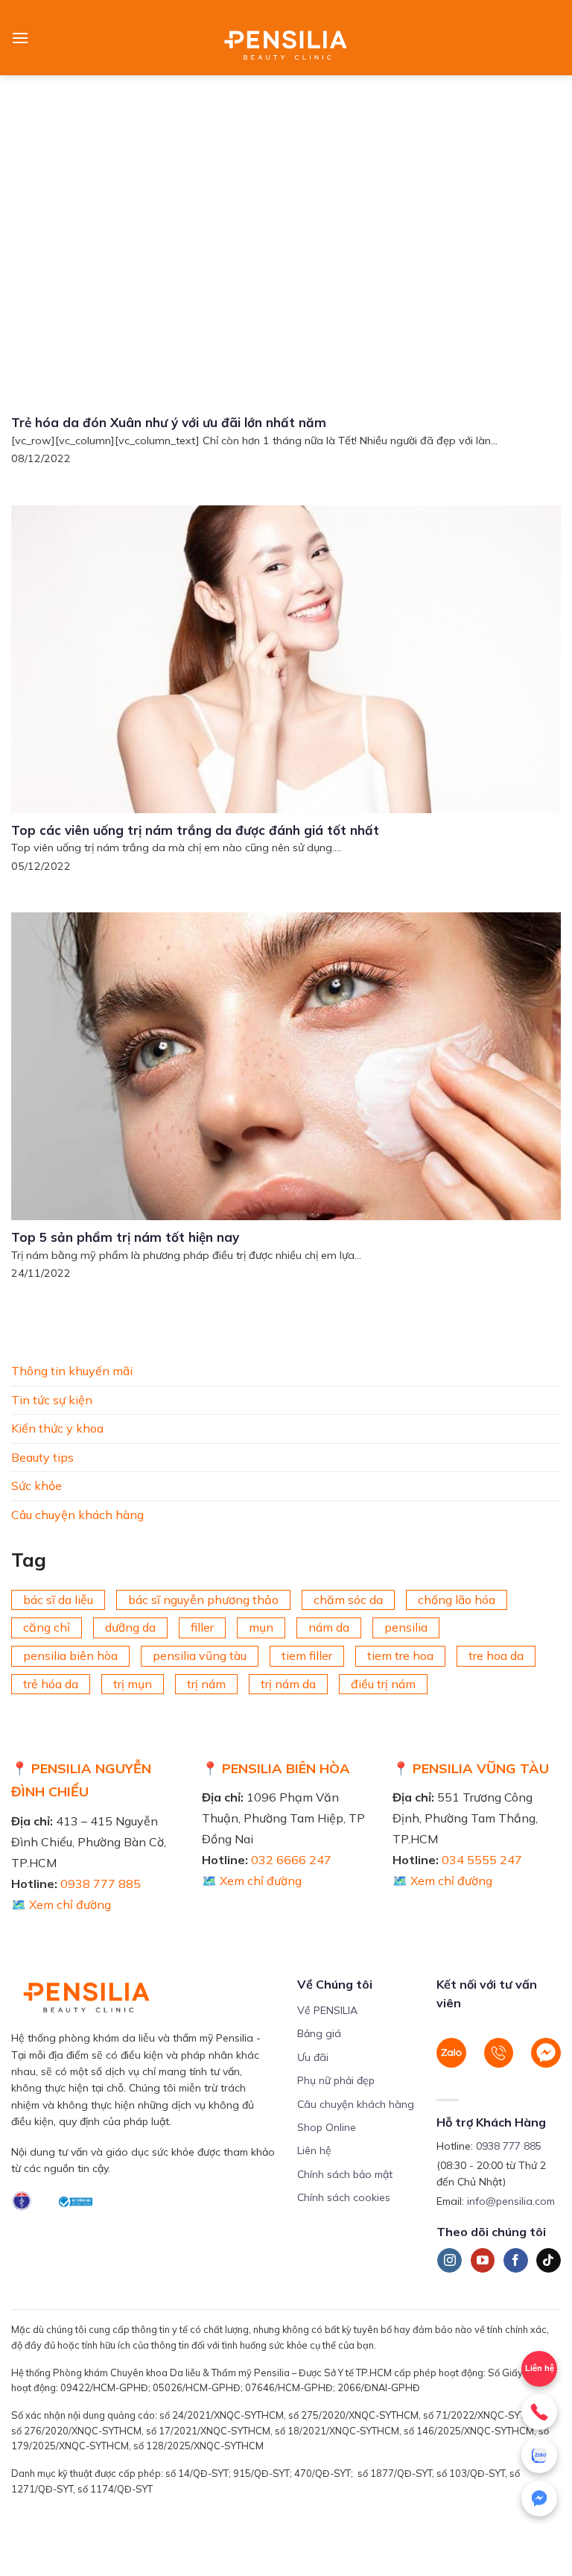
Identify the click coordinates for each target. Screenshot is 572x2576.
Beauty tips (42, 1456)
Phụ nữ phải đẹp (336, 2080)
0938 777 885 (101, 1884)
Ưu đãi (313, 2057)
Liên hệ (314, 2150)
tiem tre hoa (400, 1655)
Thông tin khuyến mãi (72, 1371)
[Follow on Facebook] (516, 2261)
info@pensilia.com (511, 2201)
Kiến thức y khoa (57, 1428)
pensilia (406, 1627)
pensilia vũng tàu (200, 1655)
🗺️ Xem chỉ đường (61, 1904)
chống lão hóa (457, 1599)
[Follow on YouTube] (483, 2261)
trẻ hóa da (51, 1683)
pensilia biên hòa (70, 1655)
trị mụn (133, 1683)
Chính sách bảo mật (345, 2174)
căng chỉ (47, 1627)
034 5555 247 (482, 1860)
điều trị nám (383, 1683)
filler (202, 1627)
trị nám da (288, 1683)
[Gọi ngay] (539, 2412)
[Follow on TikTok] (549, 2261)
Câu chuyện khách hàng (77, 1514)
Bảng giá (319, 2033)
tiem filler (307, 1655)
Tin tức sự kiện (52, 1399)
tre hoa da (496, 1655)
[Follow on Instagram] (449, 2261)
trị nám (206, 1683)
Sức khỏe (36, 1486)
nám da (329, 1627)
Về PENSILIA (327, 2010)
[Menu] (20, 38)
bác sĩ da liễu (58, 1599)
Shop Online (327, 2127)
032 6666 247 (291, 1860)
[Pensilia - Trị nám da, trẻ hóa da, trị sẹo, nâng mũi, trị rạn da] (286, 38)
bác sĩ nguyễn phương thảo (203, 1599)
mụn (261, 1627)
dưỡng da (130, 1627)
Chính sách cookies (344, 2197)
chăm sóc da (348, 1599)
